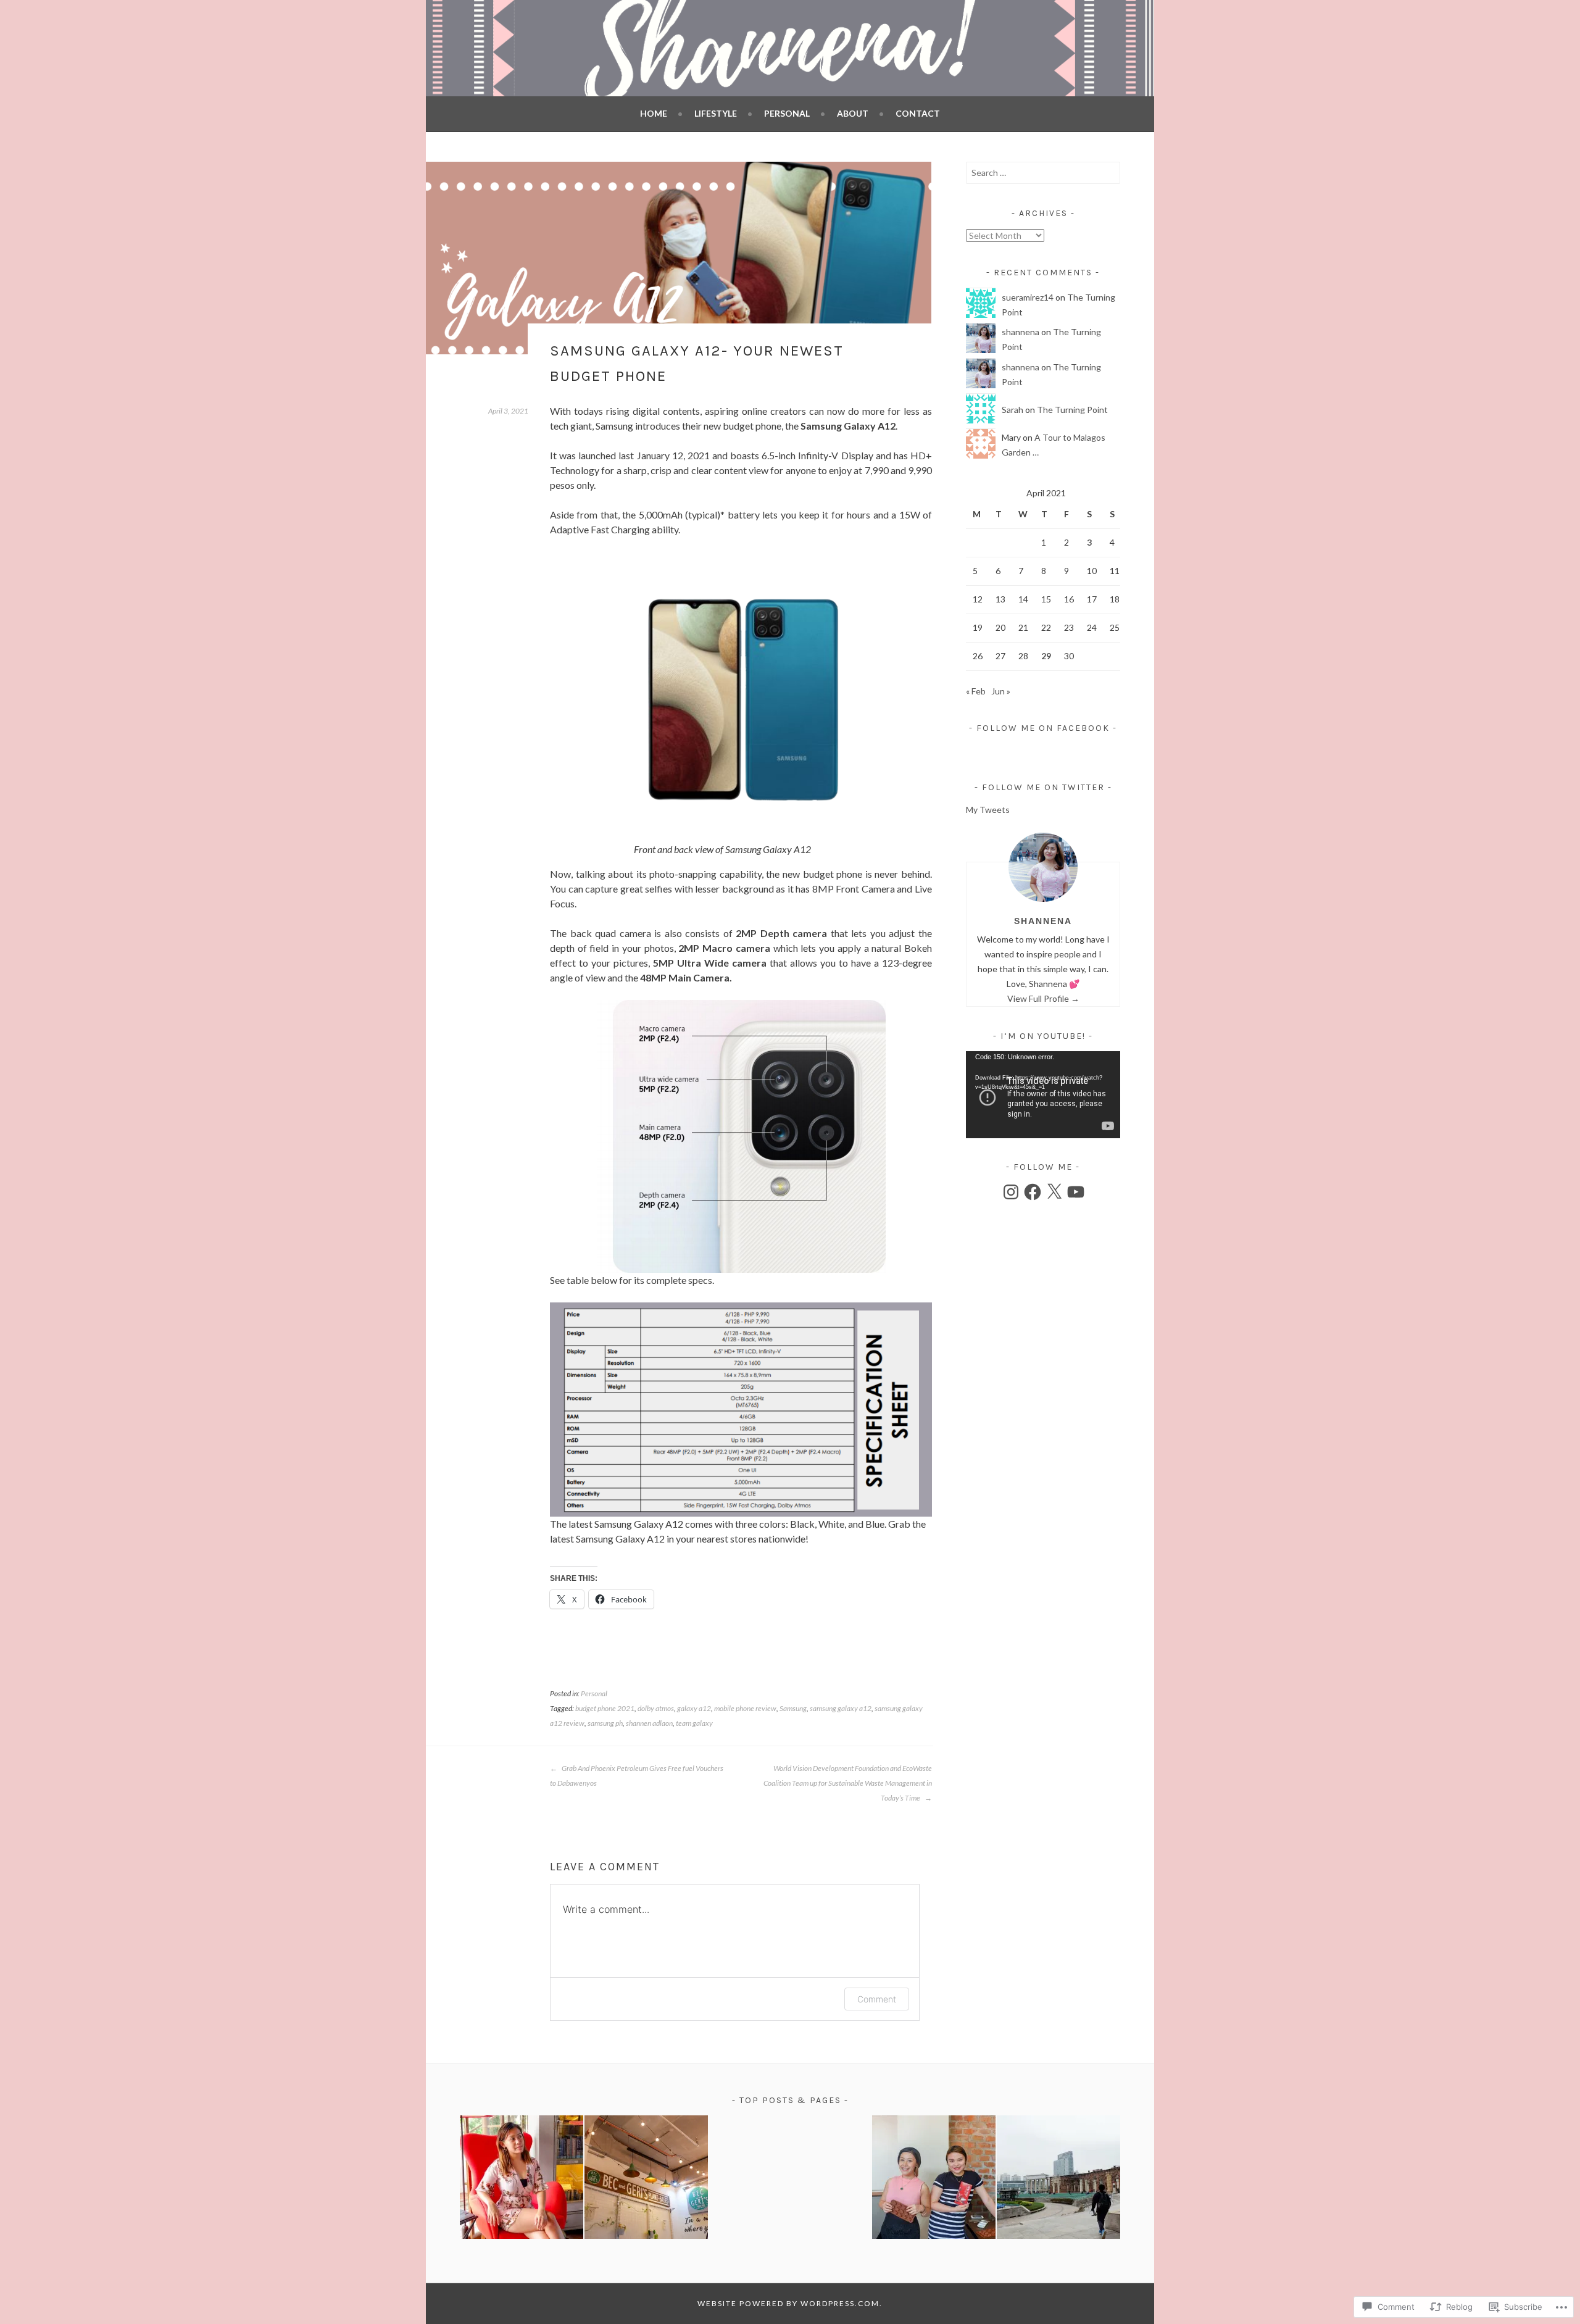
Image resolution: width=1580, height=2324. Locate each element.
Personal (787, 113)
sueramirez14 (1028, 297)
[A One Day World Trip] (1058, 2179)
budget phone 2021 (605, 1708)
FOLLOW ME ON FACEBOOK (1043, 728)
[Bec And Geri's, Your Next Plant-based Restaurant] (646, 2179)
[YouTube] (1076, 1192)
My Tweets (988, 810)
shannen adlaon (649, 1723)
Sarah (1012, 410)
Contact (918, 113)
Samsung (793, 1708)
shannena (1021, 332)
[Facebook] (1033, 1192)
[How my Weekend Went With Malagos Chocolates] (934, 2179)
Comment (877, 1999)
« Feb (976, 691)
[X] (1054, 1192)
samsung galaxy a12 (841, 1708)
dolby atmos (656, 1708)
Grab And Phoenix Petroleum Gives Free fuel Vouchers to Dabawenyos (637, 1776)
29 (1046, 656)
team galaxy (694, 1723)
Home (654, 113)
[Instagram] (1011, 1192)
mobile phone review (745, 1708)
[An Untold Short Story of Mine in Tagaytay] (522, 2179)
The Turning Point (1072, 410)
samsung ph (605, 1723)
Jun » (1001, 691)
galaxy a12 (694, 1708)
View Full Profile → (1043, 998)
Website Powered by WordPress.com (788, 2303)
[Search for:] (1043, 173)
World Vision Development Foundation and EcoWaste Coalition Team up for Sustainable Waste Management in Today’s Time (848, 1783)
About (853, 113)
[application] (1043, 1095)
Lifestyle (716, 113)
